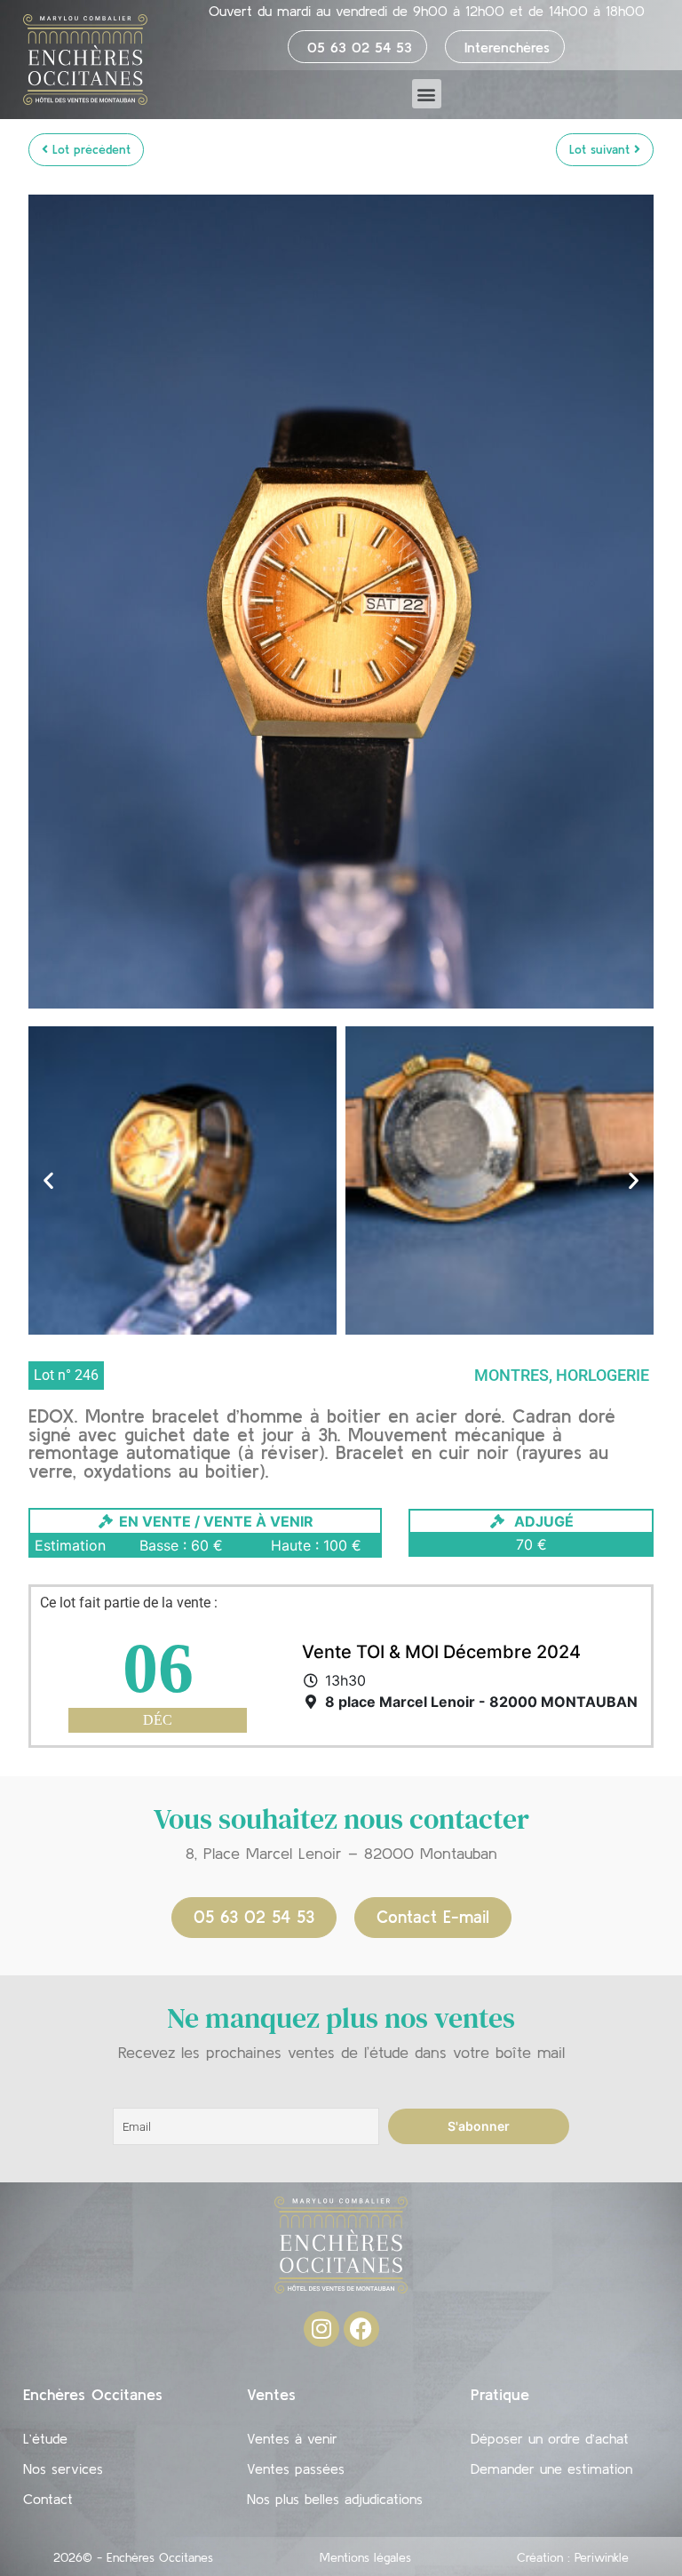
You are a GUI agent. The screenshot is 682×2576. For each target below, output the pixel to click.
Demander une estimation (551, 2468)
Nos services (63, 2468)
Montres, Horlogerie (562, 1375)
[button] (427, 94)
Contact (48, 2499)
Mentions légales (365, 2557)
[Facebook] (361, 2329)
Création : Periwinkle (573, 2557)
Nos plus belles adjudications (335, 2499)
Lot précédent (89, 149)
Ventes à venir (292, 2438)
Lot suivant (602, 149)
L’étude (45, 2438)
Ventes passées (296, 2468)
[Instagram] (321, 2329)
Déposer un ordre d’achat (550, 2438)
